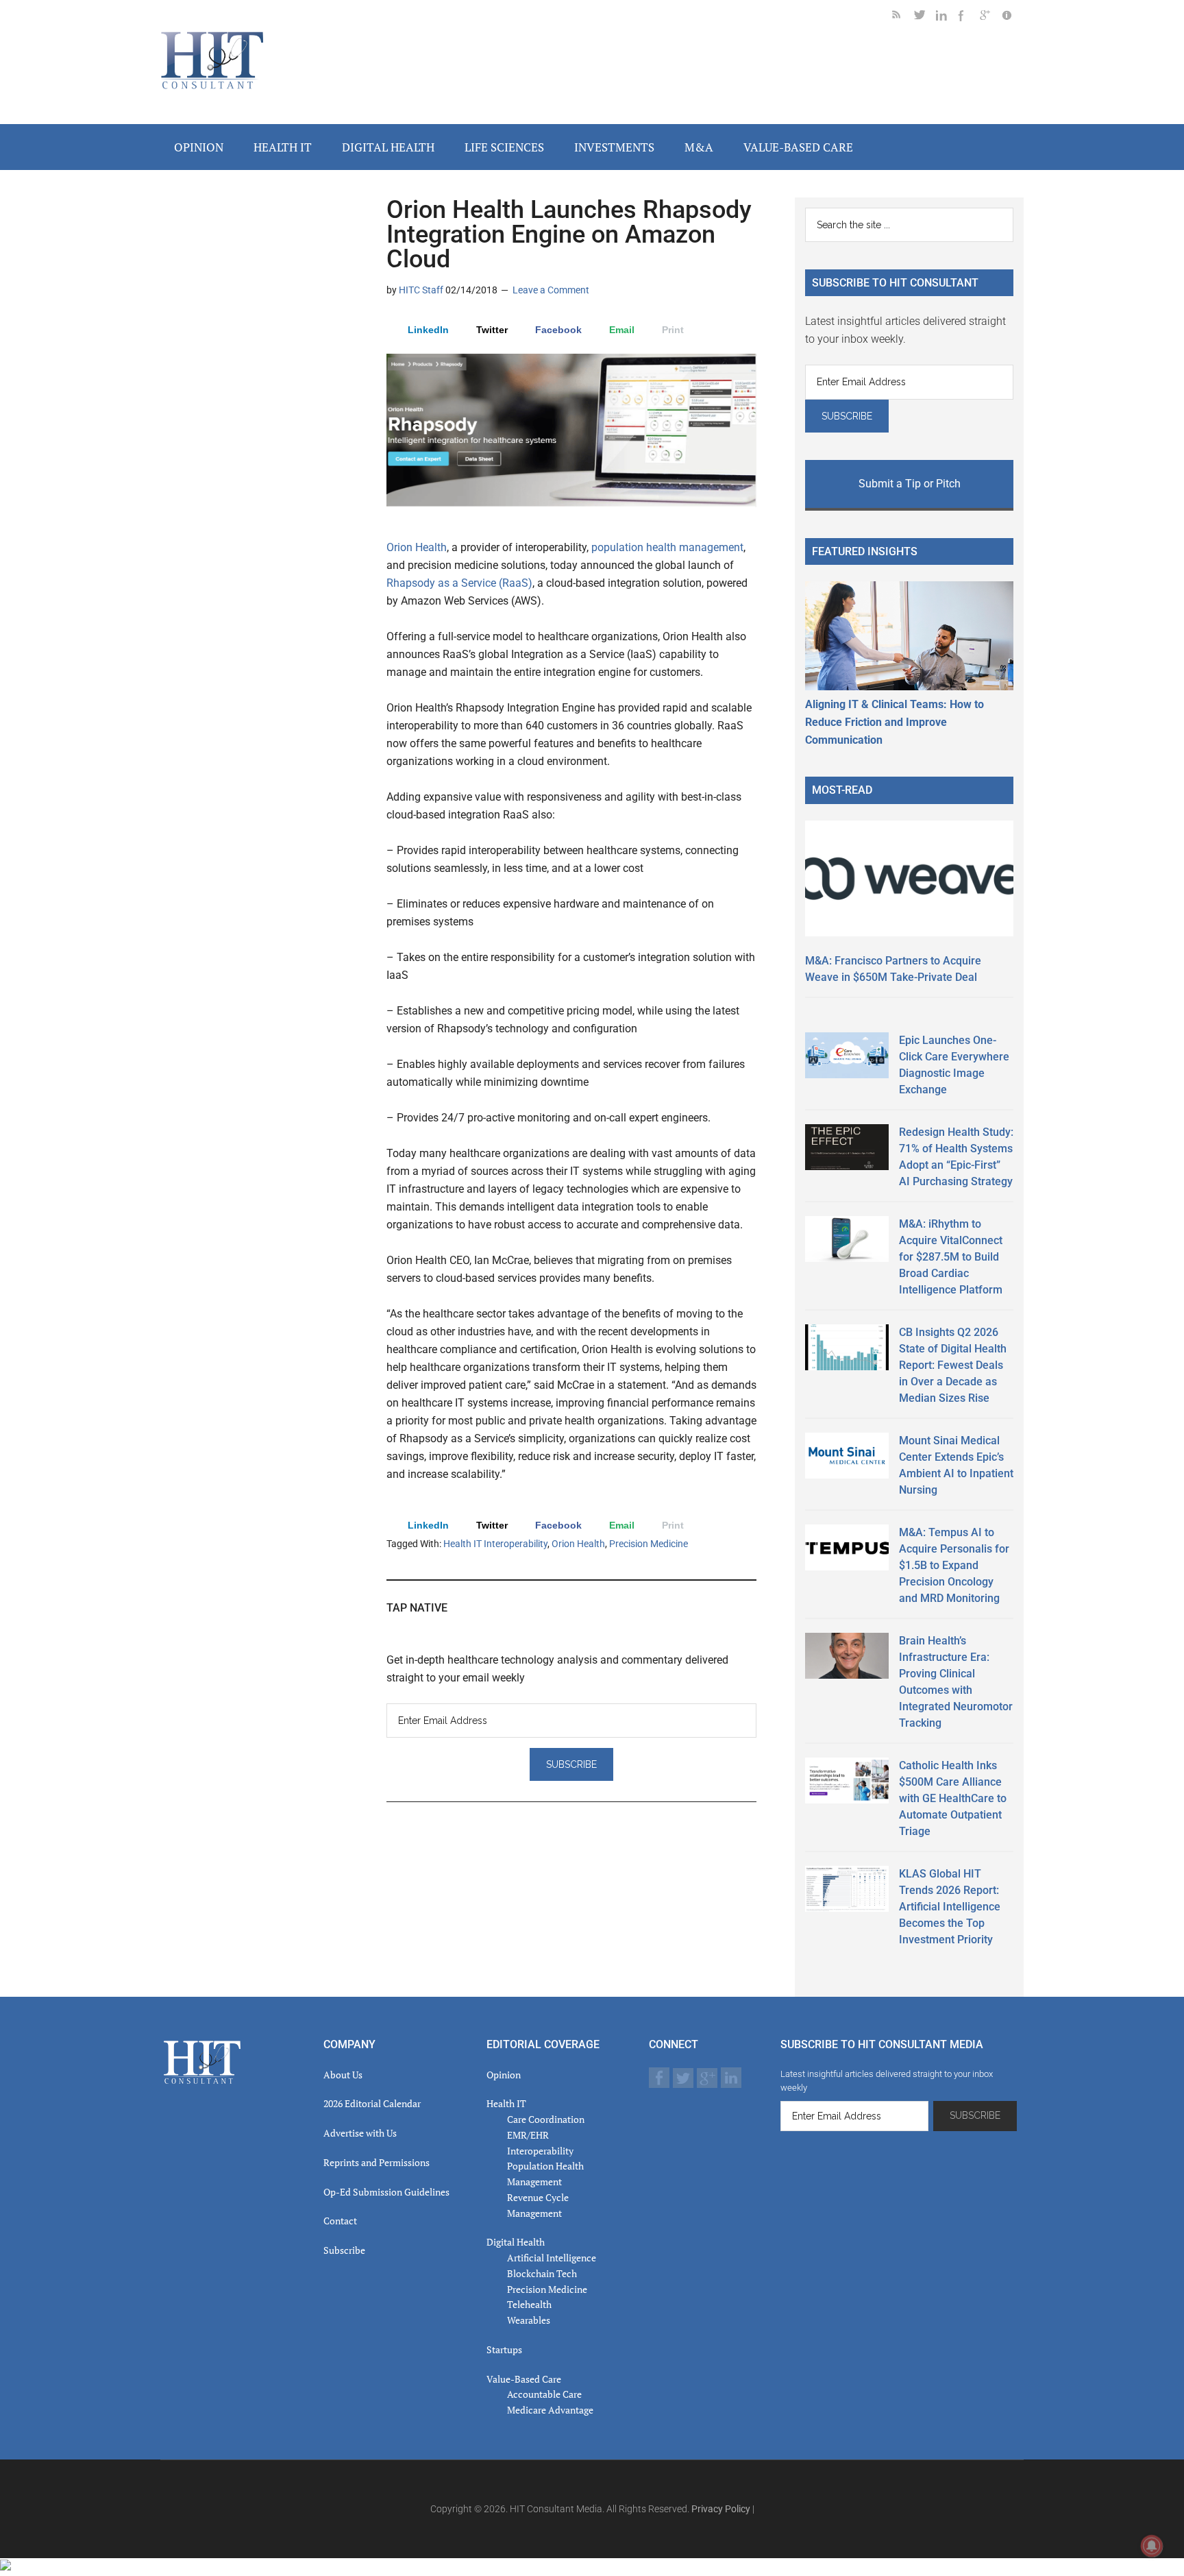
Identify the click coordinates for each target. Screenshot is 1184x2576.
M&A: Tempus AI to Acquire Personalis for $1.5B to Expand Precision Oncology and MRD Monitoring (954, 1565)
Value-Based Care (524, 2379)
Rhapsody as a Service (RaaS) (459, 583)
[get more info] (1013, 17)
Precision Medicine (649, 1544)
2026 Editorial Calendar (372, 2103)
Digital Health (516, 2242)
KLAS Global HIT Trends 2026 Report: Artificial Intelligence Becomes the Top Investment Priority (950, 1907)
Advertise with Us (360, 2133)
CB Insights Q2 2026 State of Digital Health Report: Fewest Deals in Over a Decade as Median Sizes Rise (953, 1365)
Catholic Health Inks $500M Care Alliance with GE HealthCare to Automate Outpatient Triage (953, 1798)
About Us (343, 2075)
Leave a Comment (551, 290)
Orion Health (417, 547)
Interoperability (540, 2151)
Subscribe (344, 2250)
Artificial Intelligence (552, 2258)
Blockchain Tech (542, 2273)
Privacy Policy (721, 2509)
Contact (340, 2221)
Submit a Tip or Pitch (910, 484)
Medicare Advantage (550, 2410)
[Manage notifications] (1152, 2546)
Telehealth (529, 2304)
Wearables (529, 2320)
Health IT (506, 2103)
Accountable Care (544, 2394)
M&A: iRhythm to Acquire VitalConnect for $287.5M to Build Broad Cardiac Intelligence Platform (951, 1257)
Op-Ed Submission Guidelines (386, 2192)
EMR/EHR (528, 2135)
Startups (504, 2349)
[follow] (925, 17)
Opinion (504, 2075)
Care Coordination (546, 2119)
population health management (667, 547)
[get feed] (903, 17)
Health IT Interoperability (495, 1544)
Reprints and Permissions (377, 2162)
